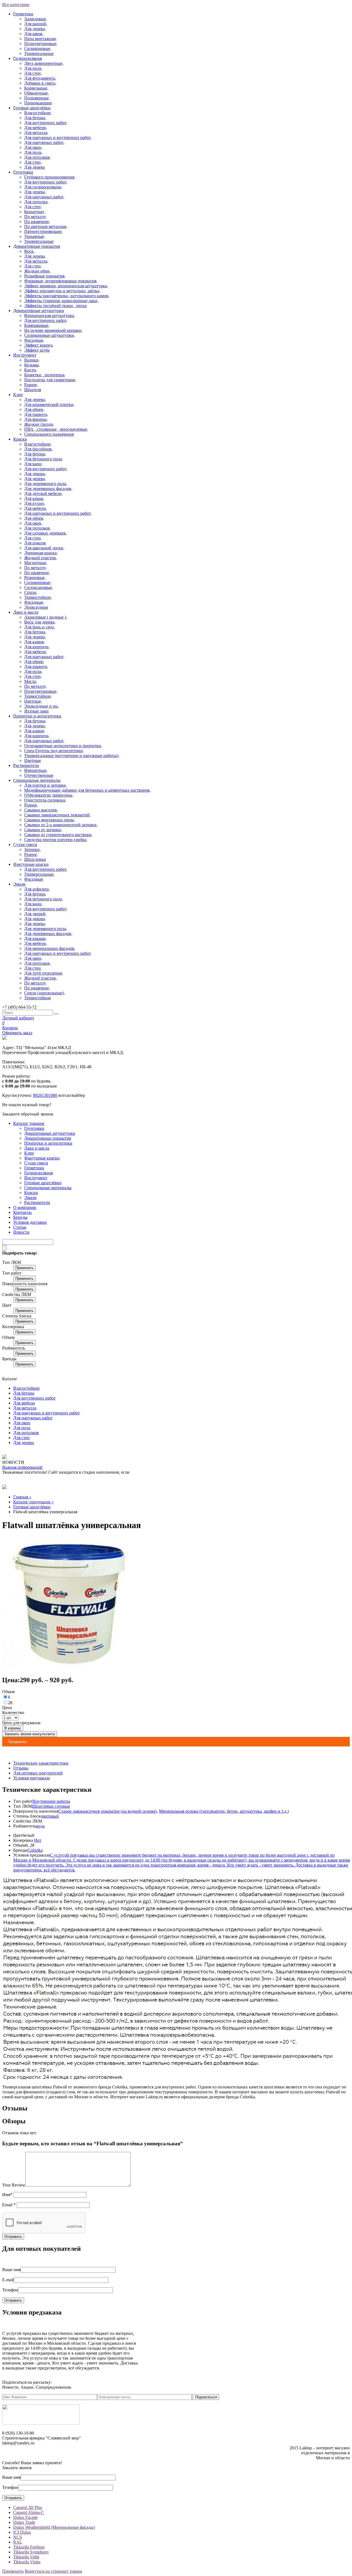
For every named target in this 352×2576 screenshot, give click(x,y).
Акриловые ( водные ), (46, 617)
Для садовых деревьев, (46, 533)
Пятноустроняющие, (43, 231)
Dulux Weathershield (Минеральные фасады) (54, 2527)
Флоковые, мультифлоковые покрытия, (61, 281)
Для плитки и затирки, (46, 785)
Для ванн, (33, 464)
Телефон (10, 2290)
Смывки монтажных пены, (50, 820)
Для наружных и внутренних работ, (58, 137)
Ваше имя (11, 2270)
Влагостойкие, (38, 113)
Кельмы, (32, 365)
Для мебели (24, 1403)
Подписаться (206, 2397)
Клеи (18, 395)
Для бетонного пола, (44, 459)
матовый (51, 1816)
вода (40, 1826)
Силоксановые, (39, 587)
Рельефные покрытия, (45, 276)
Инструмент (25, 355)
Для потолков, (38, 157)
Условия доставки (30, 1222)
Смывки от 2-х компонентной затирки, (61, 825)
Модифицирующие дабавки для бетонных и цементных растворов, (87, 790)
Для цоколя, (35, 543)
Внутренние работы (51, 1801)
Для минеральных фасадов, (50, 948)
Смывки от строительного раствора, (58, 835)
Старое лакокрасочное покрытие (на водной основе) (108, 1811)
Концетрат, (35, 212)
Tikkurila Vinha (27, 2562)
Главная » (22, 1497)
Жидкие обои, (37, 271)
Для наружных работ (33, 1418)
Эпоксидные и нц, (42, 706)
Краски (20, 439)
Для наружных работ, (44, 142)
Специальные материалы (37, 780)
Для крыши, (35, 938)
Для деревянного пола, (46, 484)
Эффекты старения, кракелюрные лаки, (61, 301)
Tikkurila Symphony (31, 2552)
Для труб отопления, (44, 973)
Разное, (31, 385)
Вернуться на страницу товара (53, 2571)
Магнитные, (36, 563)
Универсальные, (39, 874)
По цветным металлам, (46, 226)
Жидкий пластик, (41, 558)
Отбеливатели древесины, (49, 795)
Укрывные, (35, 236)
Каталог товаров (29, 1123)
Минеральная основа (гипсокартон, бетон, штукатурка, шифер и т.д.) (224, 1811)
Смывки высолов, (41, 810)
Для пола (22, 1428)
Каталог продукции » (33, 1502)
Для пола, (33, 68)
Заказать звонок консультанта (30, 1734)
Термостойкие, (38, 597)
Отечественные (39, 775)
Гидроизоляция (28, 58)
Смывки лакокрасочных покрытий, (57, 815)
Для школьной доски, (44, 548)
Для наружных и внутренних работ (46, 1413)
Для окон (22, 1423)
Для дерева (35, 167)
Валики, (32, 360)
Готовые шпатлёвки (32, 108)
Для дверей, (35, 914)
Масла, (31, 681)
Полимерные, (37, 98)
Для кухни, (35, 503)
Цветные (33, 760)
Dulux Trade (24, 2522)
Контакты (22, 1212)
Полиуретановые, (41, 44)
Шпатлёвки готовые (51, 1806)
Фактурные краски (31, 864)
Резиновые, (35, 578)
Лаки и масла (26, 612)
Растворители (26, 765)
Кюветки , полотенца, (45, 375)
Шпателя (33, 390)
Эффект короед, (39, 345)
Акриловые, (36, 19)
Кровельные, (36, 88)
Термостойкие (38, 998)
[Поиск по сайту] (56, 1014)
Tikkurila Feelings (29, 2547)
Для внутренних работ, (46, 123)
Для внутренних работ (34, 1398)
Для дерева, (35, 29)
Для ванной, (36, 24)
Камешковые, (37, 325)
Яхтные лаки (36, 711)
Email (9, 2205)
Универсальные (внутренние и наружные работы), (72, 756)
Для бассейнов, (38, 449)
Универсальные (39, 53)
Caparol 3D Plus (28, 2507)
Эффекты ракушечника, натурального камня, (67, 296)
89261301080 (45, 1095)
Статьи (20, 1227)
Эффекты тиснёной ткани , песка (55, 306)
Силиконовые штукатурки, (50, 335)
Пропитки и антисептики (37, 716)
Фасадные (34, 879)
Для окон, (33, 147)
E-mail (8, 2280)
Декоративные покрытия (37, 246)
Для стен (21, 1438)
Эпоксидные (36, 607)
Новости (21, 1232)
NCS (18, 2537)
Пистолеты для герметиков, (50, 380)
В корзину (13, 1728)
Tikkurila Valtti (26, 2557)
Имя (7, 2195)
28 (10, 1703)
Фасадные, (34, 340)
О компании (25, 1207)
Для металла (25, 1408)
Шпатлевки (35, 859)
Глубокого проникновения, (50, 177)
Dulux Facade (25, 2517)
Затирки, (32, 849)
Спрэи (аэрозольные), (45, 993)
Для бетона (24, 1393)
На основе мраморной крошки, (53, 330)
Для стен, (33, 73)
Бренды (20, 1217)
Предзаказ (17, 1742)
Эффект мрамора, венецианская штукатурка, (66, 286)
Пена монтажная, (40, 39)
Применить (24, 1268)
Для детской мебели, (43, 493)
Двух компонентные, (44, 63)
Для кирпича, (37, 647)
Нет (38, 1840)
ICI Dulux (22, 2532)
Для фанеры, (36, 419)
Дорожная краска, (41, 553)
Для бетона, (35, 118)
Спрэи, (31, 592)
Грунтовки (23, 172)
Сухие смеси (25, 845)
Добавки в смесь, (40, 83)
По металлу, (35, 217)
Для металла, (36, 133)
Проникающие (38, 103)
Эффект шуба (37, 350)
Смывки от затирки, (43, 830)
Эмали (19, 884)
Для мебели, (36, 128)
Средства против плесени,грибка (55, 840)
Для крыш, (34, 498)
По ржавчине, (37, 222)
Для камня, (35, 642)
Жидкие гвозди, (39, 424)
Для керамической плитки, (49, 404)
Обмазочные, (37, 93)
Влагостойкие (26, 1388)
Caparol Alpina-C (29, 2512)
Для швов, (34, 34)
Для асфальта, (37, 889)
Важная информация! (22, 1467)
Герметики (23, 14)
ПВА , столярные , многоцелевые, (56, 429)
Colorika (35, 1850)
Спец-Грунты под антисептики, (54, 751)
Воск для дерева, (40, 622)
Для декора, (35, 474)
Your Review (14, 2185)
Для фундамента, (40, 78)
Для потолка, (36, 202)
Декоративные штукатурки (39, 311)
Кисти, (31, 370)
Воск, (29, 251)
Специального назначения (49, 434)
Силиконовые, (38, 48)
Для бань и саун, (40, 627)
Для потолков (26, 1433)
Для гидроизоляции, (43, 187)
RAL (18, 2542)
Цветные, (33, 701)
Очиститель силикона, (45, 800)
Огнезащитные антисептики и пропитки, (63, 746)
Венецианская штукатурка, (50, 315)
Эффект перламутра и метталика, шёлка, (62, 291)
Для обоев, (34, 409)
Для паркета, (36, 414)
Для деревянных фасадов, (48, 489)
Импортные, (36, 770)
